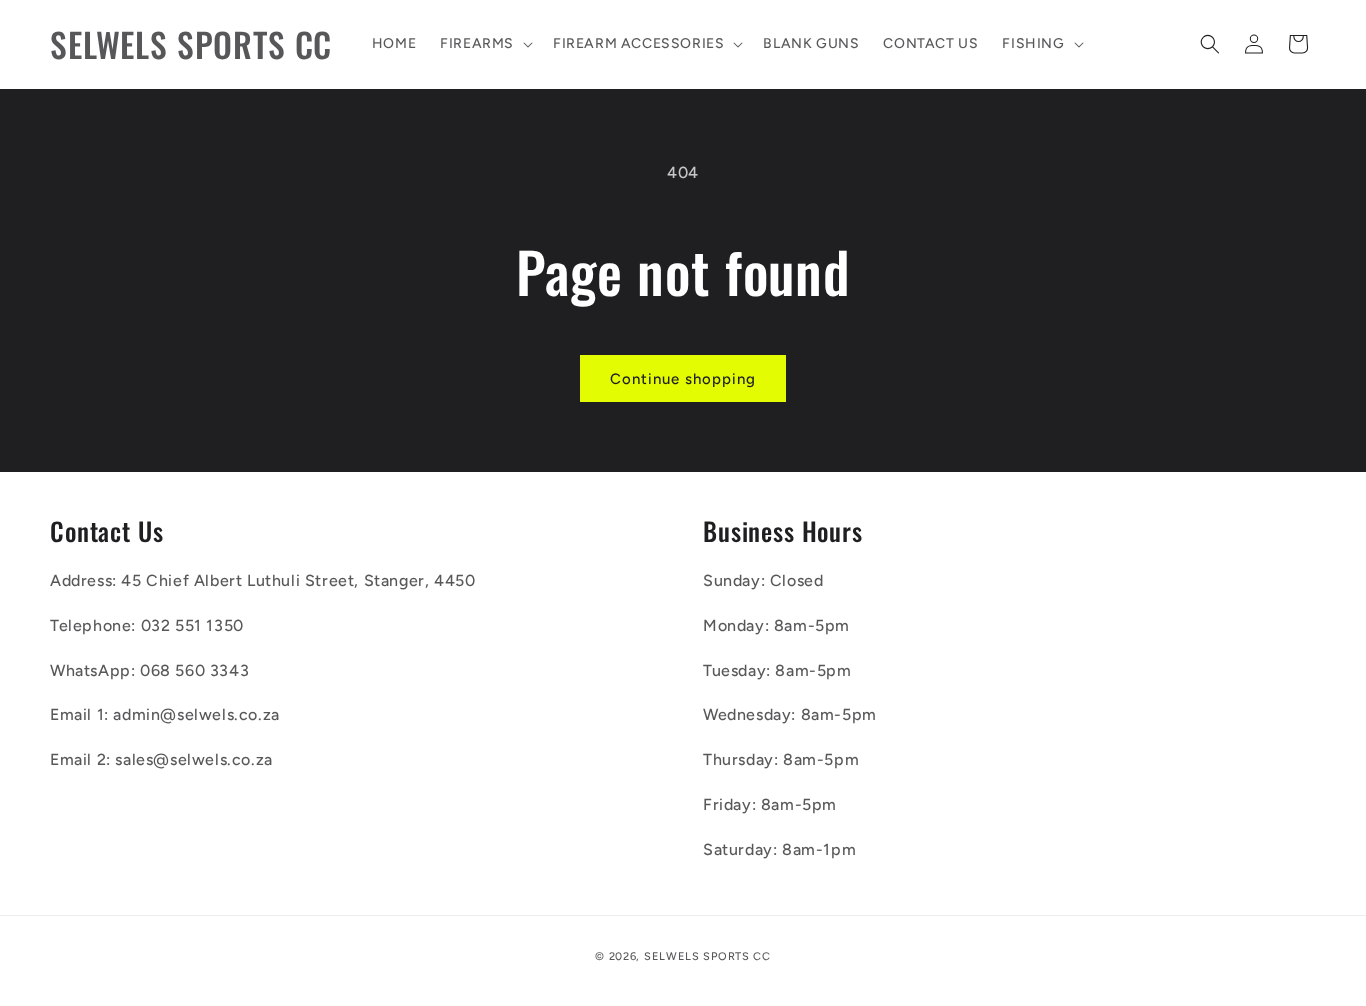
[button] (484, 44)
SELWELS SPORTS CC (707, 956)
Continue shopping (683, 379)
